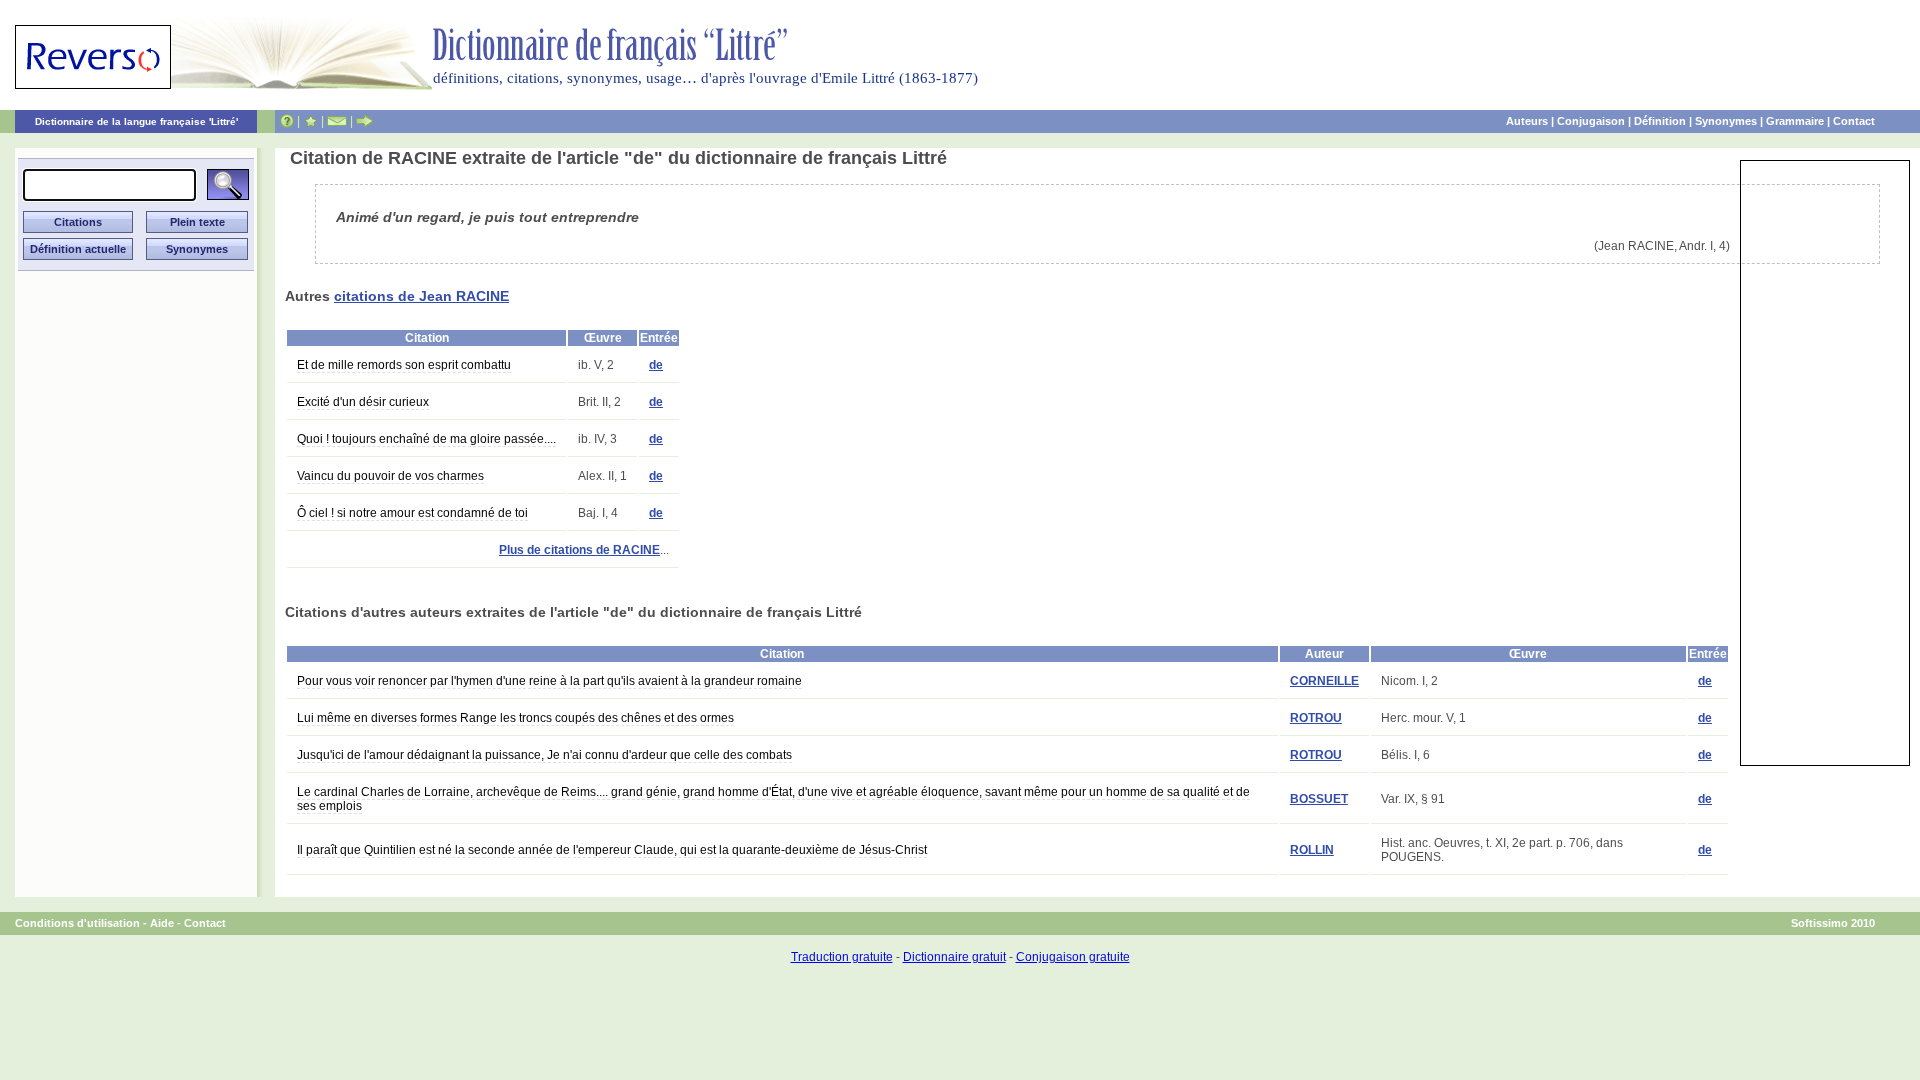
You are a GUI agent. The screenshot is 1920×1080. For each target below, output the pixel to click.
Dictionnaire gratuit (954, 957)
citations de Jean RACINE (421, 296)
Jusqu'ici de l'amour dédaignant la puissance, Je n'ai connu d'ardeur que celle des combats (544, 755)
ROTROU (1316, 718)
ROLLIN (1312, 850)
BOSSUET (1319, 799)
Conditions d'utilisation (77, 923)
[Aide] (287, 121)
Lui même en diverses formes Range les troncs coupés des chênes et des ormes (515, 718)
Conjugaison (1591, 121)
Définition (1660, 121)
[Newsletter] (337, 121)
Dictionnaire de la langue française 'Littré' (136, 121)
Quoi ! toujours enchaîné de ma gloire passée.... (426, 439)
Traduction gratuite (842, 957)
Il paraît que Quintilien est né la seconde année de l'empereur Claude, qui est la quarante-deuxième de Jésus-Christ (612, 850)
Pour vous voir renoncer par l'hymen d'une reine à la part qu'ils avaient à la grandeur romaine (549, 681)
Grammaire (1795, 121)
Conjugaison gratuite (1073, 957)
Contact (1854, 121)
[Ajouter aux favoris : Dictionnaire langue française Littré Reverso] (310, 121)
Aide (162, 923)
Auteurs (1527, 121)
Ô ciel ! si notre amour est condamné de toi (412, 513)
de (656, 365)
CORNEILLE (1324, 681)
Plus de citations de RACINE (579, 550)
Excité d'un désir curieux (363, 402)
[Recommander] (364, 121)
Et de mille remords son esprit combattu (404, 365)
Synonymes (1726, 121)
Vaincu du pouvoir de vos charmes (390, 476)
